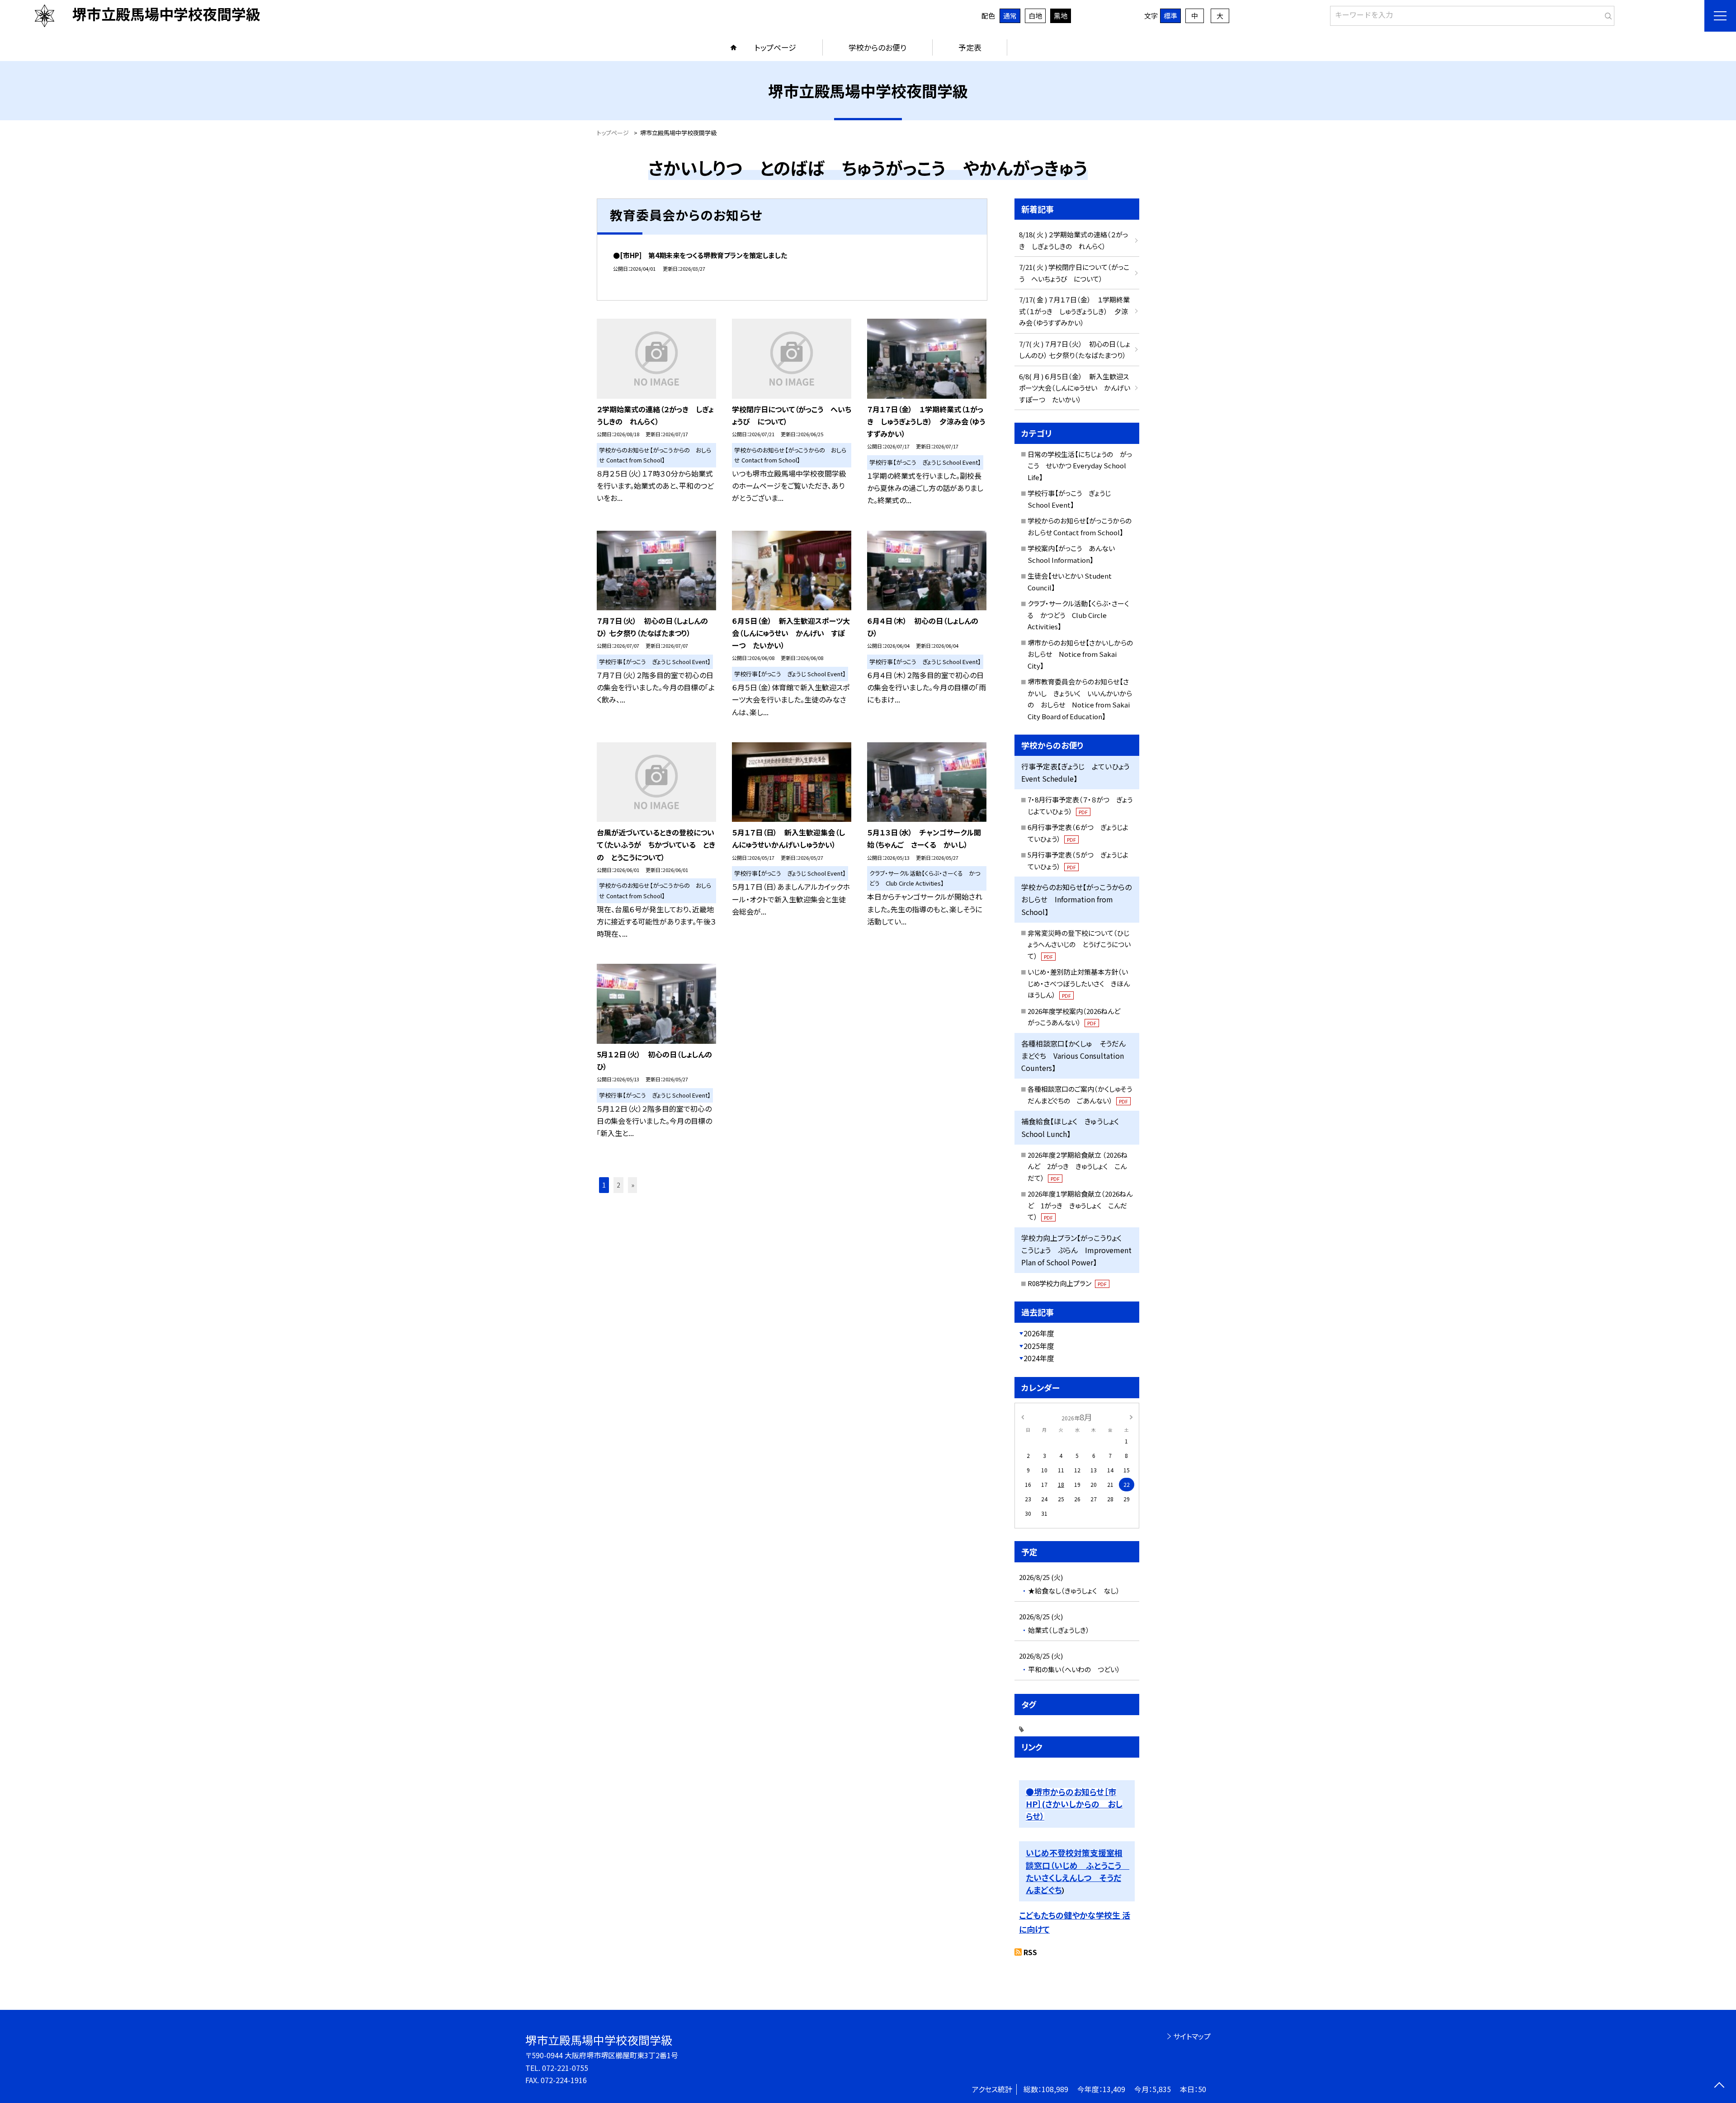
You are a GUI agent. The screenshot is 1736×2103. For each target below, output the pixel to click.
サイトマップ (1192, 2036)
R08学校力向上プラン (1067, 1283)
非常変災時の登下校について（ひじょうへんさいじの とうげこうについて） (1079, 944)
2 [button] (618, 1185)
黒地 (1061, 16)
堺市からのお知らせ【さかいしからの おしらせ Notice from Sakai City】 (1084, 654)
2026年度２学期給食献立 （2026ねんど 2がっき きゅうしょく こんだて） (1078, 1166)
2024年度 (1039, 1358)
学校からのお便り (877, 47)
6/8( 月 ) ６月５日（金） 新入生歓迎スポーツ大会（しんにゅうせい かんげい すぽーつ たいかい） (1078, 388)
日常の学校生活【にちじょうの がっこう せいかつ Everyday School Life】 (1080, 466)
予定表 (970, 47)
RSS (1030, 1952)
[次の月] (1131, 1417)
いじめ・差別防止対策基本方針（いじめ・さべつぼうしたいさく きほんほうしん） (1079, 983)
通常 (1010, 16)
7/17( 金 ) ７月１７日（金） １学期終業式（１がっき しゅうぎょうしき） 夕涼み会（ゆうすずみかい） (1074, 311)
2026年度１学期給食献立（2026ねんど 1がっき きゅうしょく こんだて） (1080, 1205)
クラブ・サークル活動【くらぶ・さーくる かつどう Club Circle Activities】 (1078, 615)
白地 (1035, 16)
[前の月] (1023, 1417)
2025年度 (1039, 1346)
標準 (1170, 16)
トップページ (775, 47)
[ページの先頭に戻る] (1719, 2086)
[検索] (1606, 14)
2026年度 (1039, 1333)
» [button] (633, 1185)
